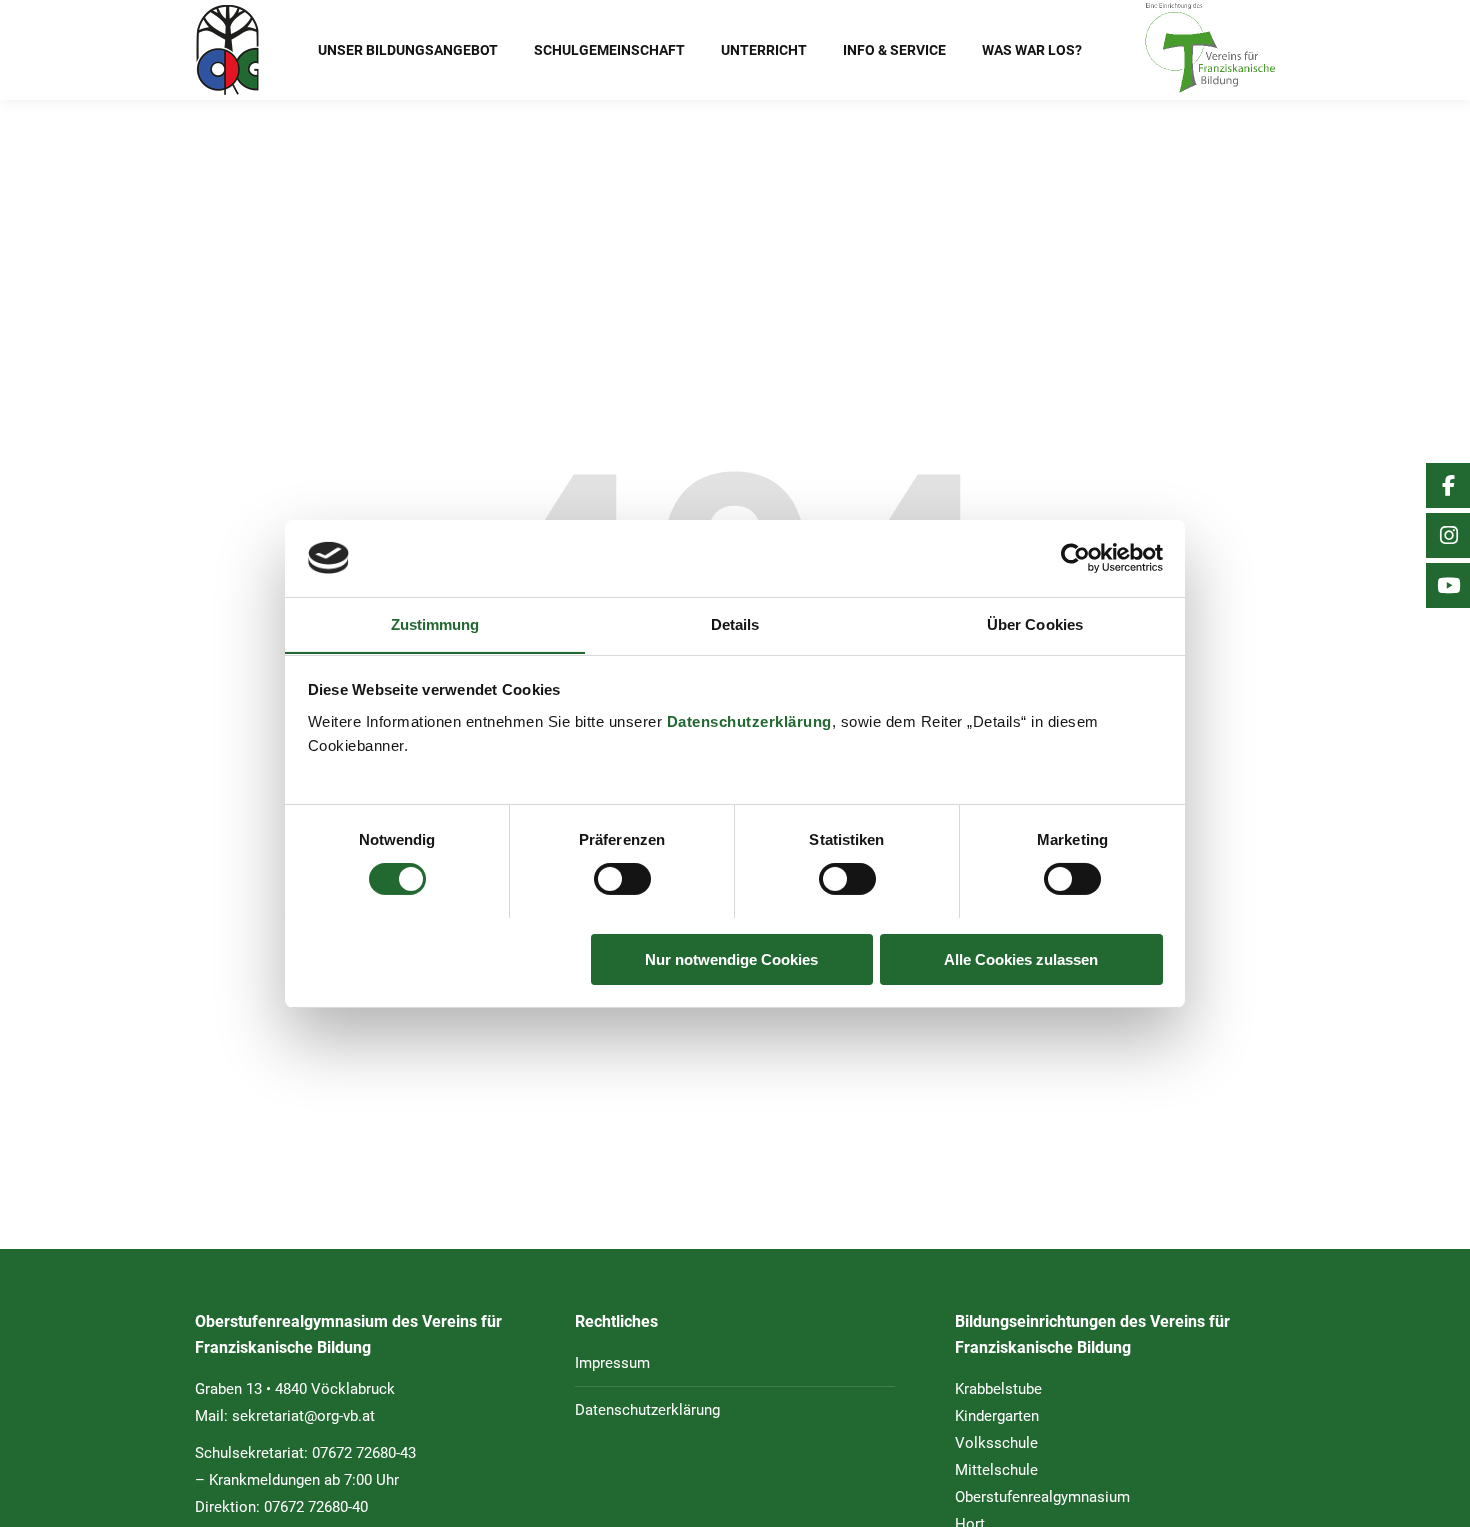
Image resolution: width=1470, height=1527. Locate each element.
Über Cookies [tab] (1035, 623)
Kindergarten (997, 1416)
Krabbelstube (998, 1389)
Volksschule (996, 1443)
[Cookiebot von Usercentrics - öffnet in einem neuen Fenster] (1075, 558)
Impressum (612, 1363)
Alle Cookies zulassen (1021, 958)
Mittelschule (996, 1470)
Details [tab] (735, 623)
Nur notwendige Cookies (731, 958)
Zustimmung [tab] (435, 623)
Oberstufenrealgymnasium (1042, 1497)
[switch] (622, 879)
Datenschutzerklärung (749, 720)
